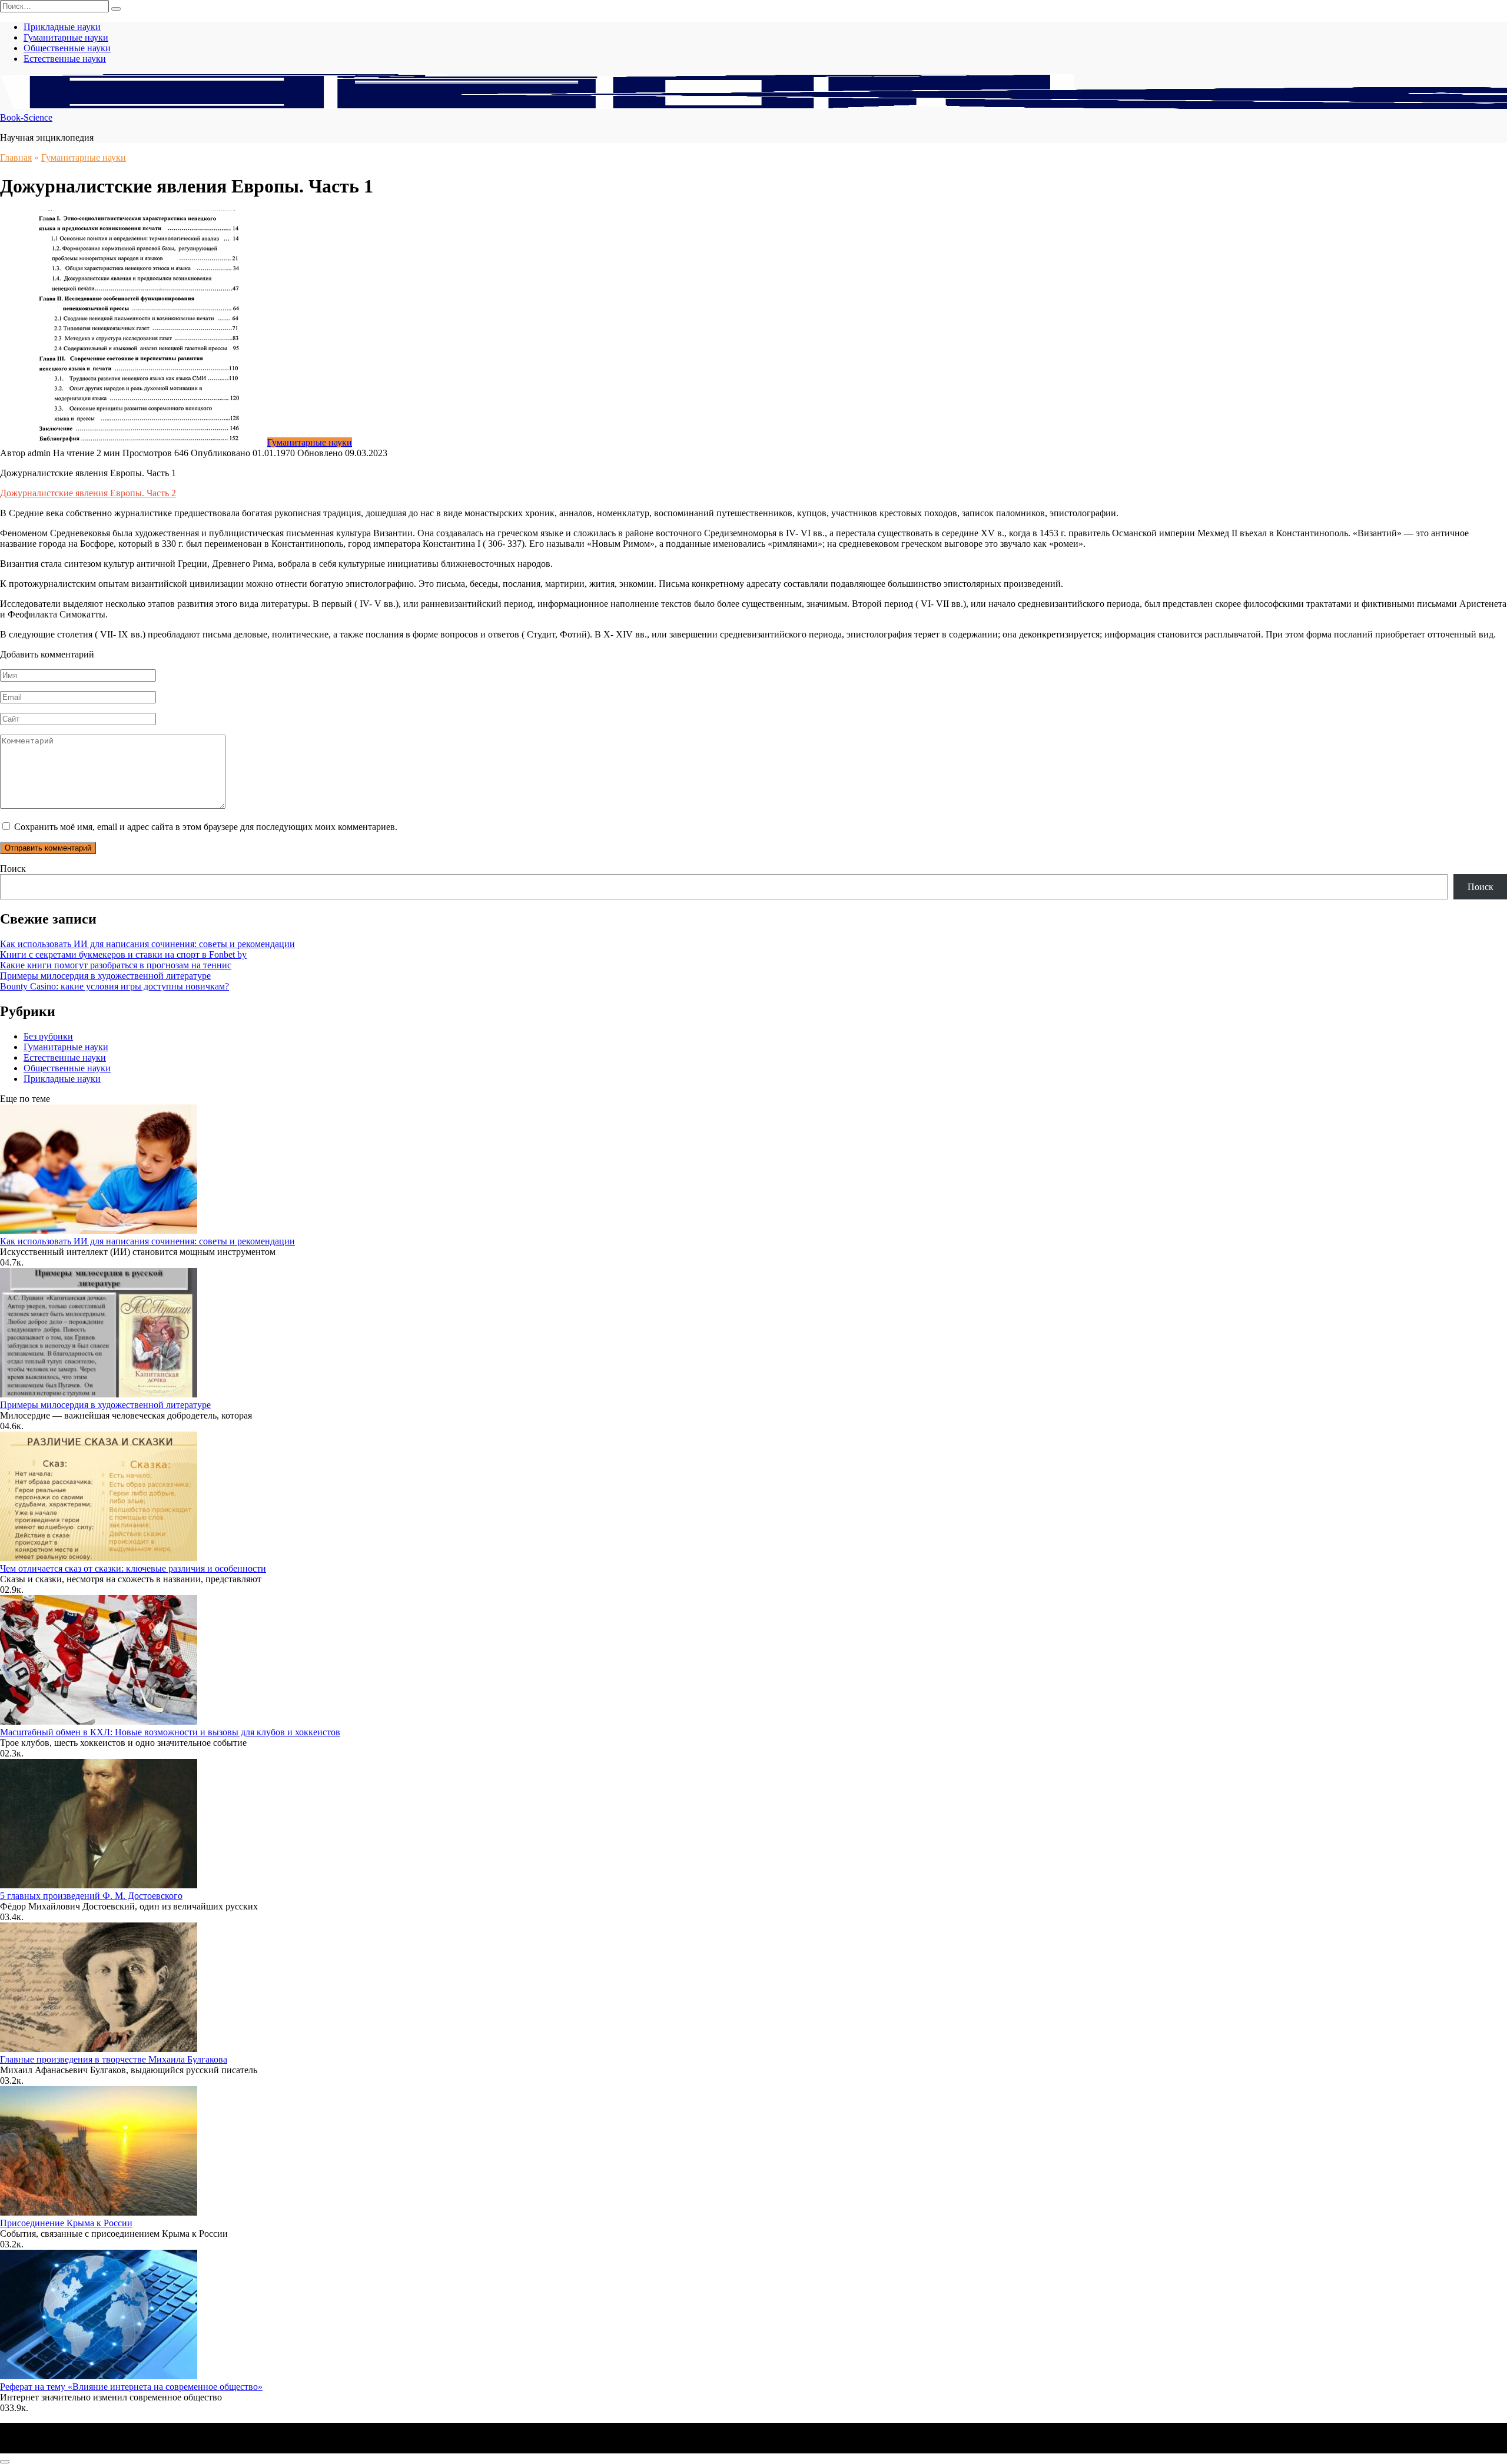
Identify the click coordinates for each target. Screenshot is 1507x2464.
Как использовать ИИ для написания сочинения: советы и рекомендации (147, 944)
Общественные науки (67, 48)
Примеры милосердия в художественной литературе (105, 976)
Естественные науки (65, 59)
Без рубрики (48, 1036)
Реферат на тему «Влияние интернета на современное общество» (131, 2387)
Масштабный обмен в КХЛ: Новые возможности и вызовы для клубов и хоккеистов (170, 1732)
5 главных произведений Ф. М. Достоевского (91, 1896)
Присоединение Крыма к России (66, 2223)
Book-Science (26, 117)
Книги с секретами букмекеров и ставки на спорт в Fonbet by (123, 954)
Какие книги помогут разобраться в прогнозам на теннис (116, 965)
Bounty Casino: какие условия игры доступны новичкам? (114, 986)
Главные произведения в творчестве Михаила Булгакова (114, 2059)
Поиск (13, 869)
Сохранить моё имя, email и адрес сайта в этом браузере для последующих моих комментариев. (206, 827)
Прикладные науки (62, 27)
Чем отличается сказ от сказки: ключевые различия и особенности (133, 1568)
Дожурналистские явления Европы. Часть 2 (88, 493)
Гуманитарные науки (66, 37)
